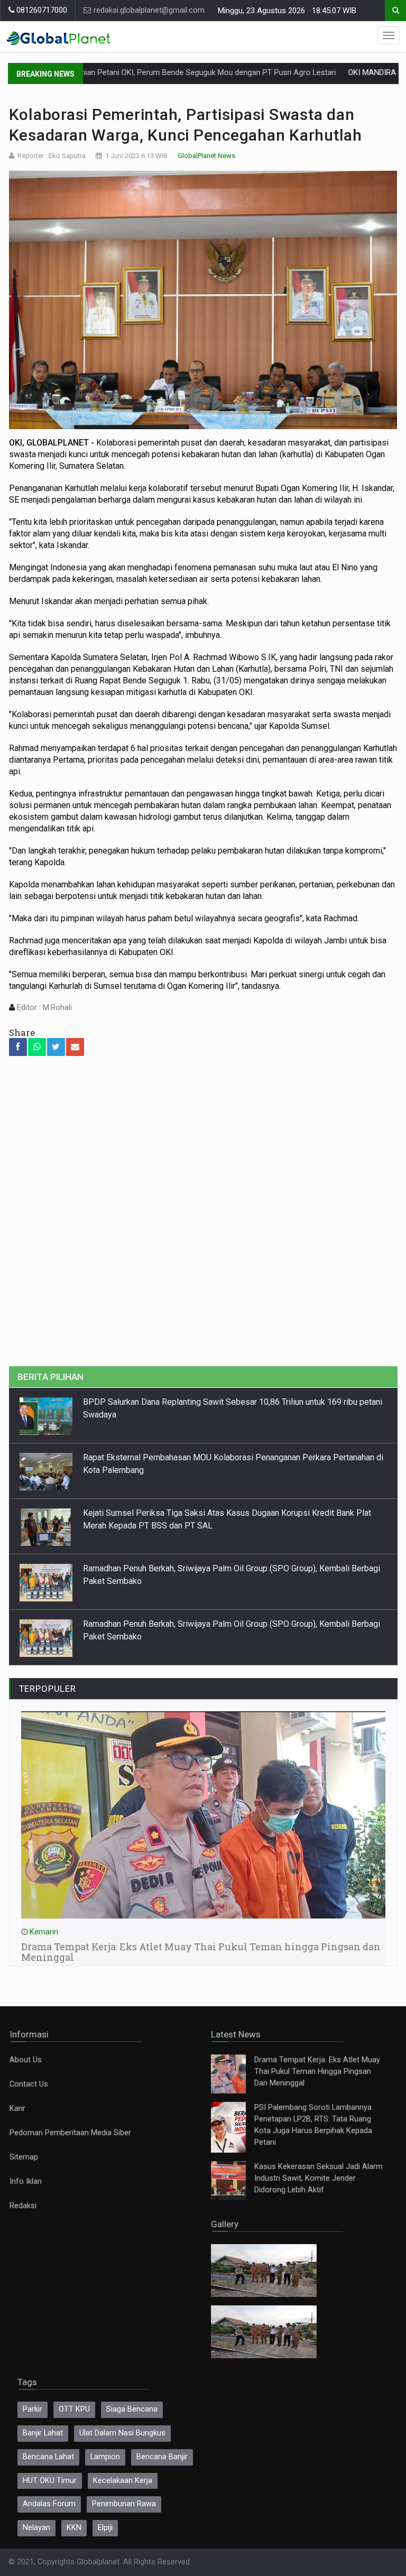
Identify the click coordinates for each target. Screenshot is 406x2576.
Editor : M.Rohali (43, 1008)
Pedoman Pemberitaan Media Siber (70, 2133)
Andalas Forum (49, 2504)
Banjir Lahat (43, 2433)
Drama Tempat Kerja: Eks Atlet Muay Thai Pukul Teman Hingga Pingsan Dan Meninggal (317, 2072)
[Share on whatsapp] (37, 1047)
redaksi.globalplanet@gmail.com (148, 10)
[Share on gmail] (75, 1047)
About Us (26, 2060)
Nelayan (36, 2528)
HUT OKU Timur (50, 2481)
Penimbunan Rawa (124, 2504)
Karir (17, 2109)
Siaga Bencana (132, 2409)
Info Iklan (26, 2181)
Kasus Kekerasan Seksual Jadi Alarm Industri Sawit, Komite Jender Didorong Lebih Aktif (319, 2178)
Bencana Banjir (162, 2457)
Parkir (33, 2409)
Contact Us (29, 2084)
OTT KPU (74, 2409)
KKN (74, 2528)
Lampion (105, 2457)
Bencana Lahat (48, 2457)
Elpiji (105, 2528)
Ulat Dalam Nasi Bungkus (122, 2433)
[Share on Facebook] (18, 1047)
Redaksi (23, 2206)
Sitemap (24, 2157)
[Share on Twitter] (56, 1047)
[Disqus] (203, 1217)
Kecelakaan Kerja (123, 2481)
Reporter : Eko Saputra (52, 156)
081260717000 (41, 10)
